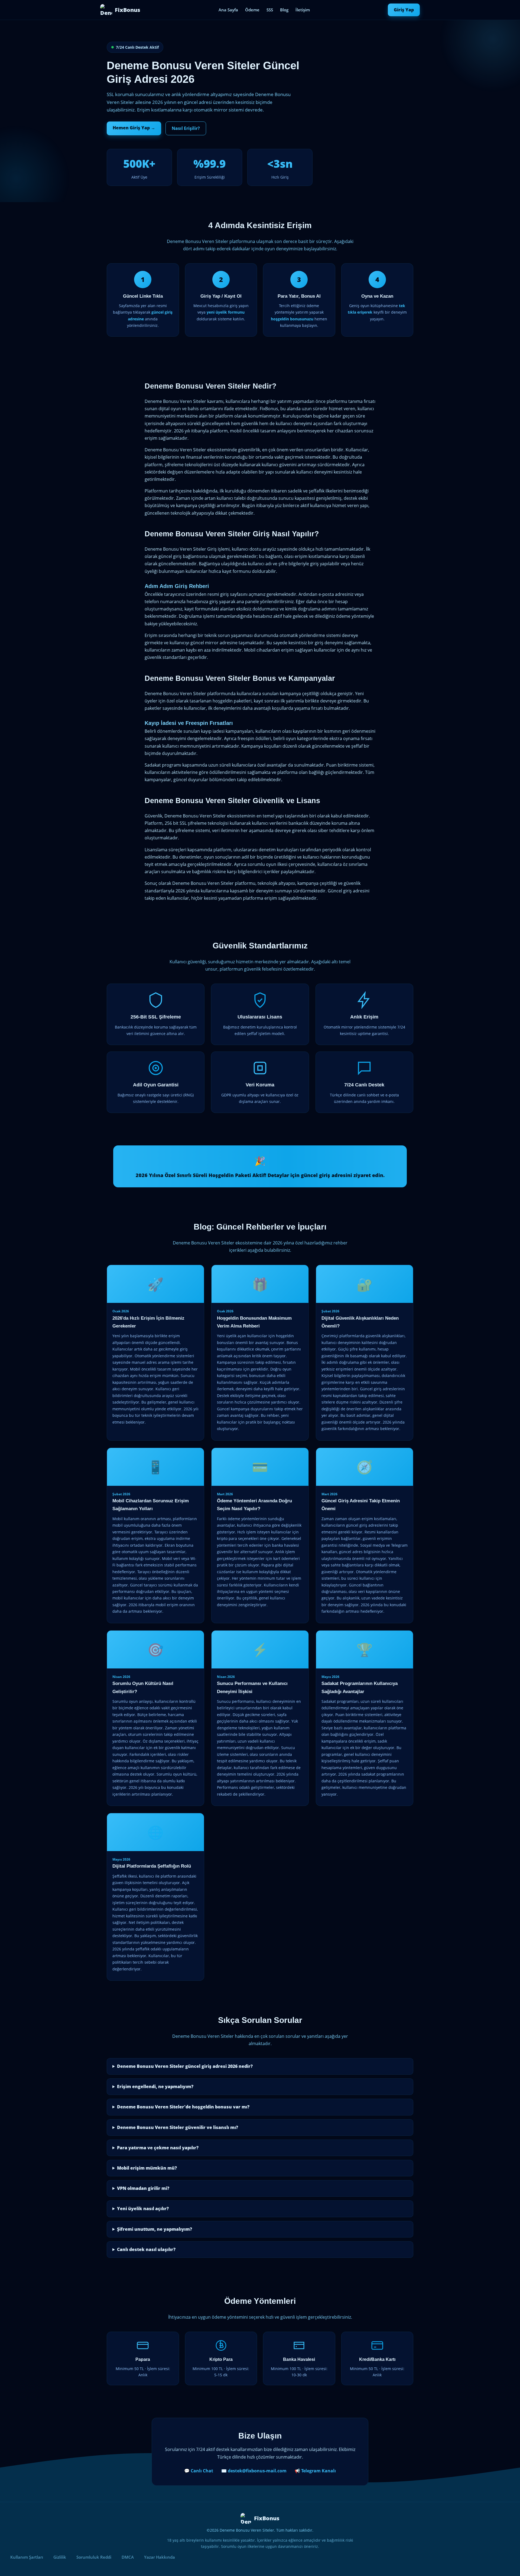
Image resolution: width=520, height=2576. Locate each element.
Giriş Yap (404, 10)
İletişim (303, 10)
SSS (270, 10)
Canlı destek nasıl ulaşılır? (146, 2249)
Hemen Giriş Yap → (134, 128)
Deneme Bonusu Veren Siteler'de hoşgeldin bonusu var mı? (183, 2107)
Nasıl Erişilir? (186, 128)
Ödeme (252, 10)
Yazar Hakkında (160, 2557)
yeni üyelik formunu (226, 312)
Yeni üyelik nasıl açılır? (143, 2209)
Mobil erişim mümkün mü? (147, 2168)
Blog (284, 10)
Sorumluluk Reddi (94, 2557)
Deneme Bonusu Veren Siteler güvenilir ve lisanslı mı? (178, 2127)
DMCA (128, 2557)
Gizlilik (60, 2557)
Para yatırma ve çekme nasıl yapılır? (158, 2148)
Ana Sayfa (228, 10)
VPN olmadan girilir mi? (143, 2188)
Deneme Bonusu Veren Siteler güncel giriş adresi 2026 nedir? (185, 2066)
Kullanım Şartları (27, 2557)
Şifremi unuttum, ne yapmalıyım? (155, 2229)
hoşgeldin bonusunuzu (292, 319)
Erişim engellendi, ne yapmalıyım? (155, 2087)
